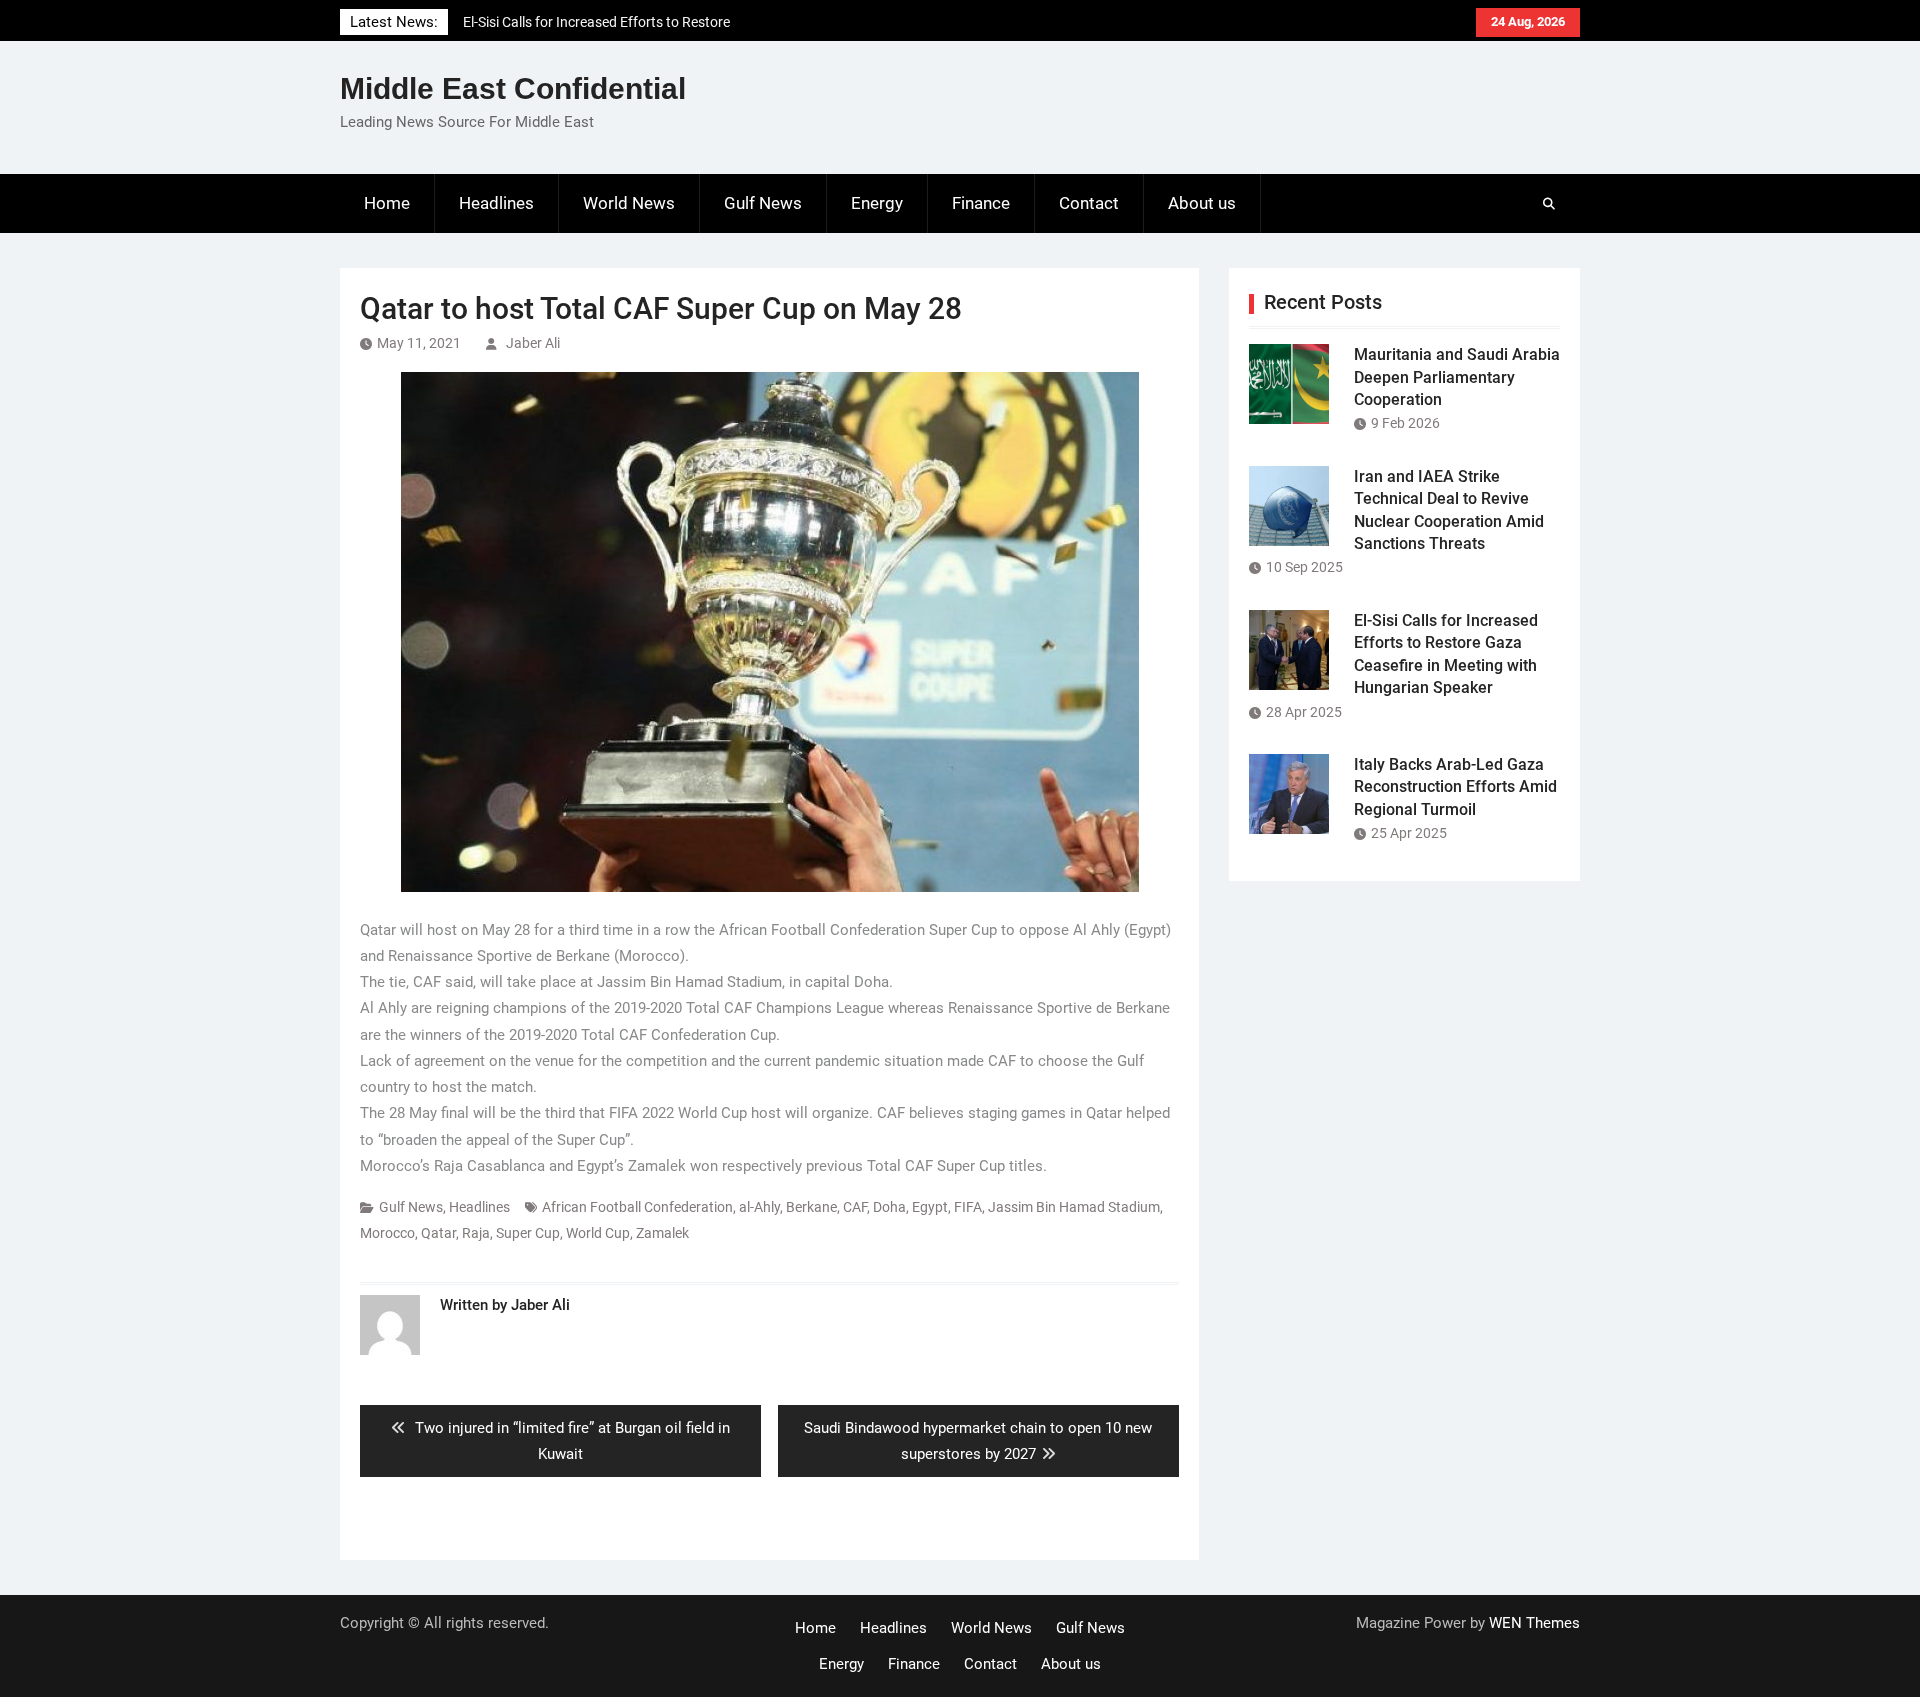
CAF (855, 1207)
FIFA (968, 1207)
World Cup (598, 1233)
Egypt (930, 1207)
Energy (877, 203)
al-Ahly (759, 1207)
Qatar (438, 1233)
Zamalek (662, 1233)
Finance (981, 203)
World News (629, 203)
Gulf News (763, 203)
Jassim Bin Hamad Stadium (1074, 1207)
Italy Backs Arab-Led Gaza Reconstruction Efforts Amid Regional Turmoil (1455, 787)
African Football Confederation (637, 1207)
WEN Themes (1534, 1623)
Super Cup (528, 1233)
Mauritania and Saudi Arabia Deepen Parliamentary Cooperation (1457, 377)
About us (1202, 203)
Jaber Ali (533, 343)
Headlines (496, 203)
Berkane (811, 1207)
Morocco (387, 1233)
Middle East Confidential (513, 88)
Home (387, 203)
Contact (1089, 203)
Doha (889, 1207)
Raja (476, 1233)
